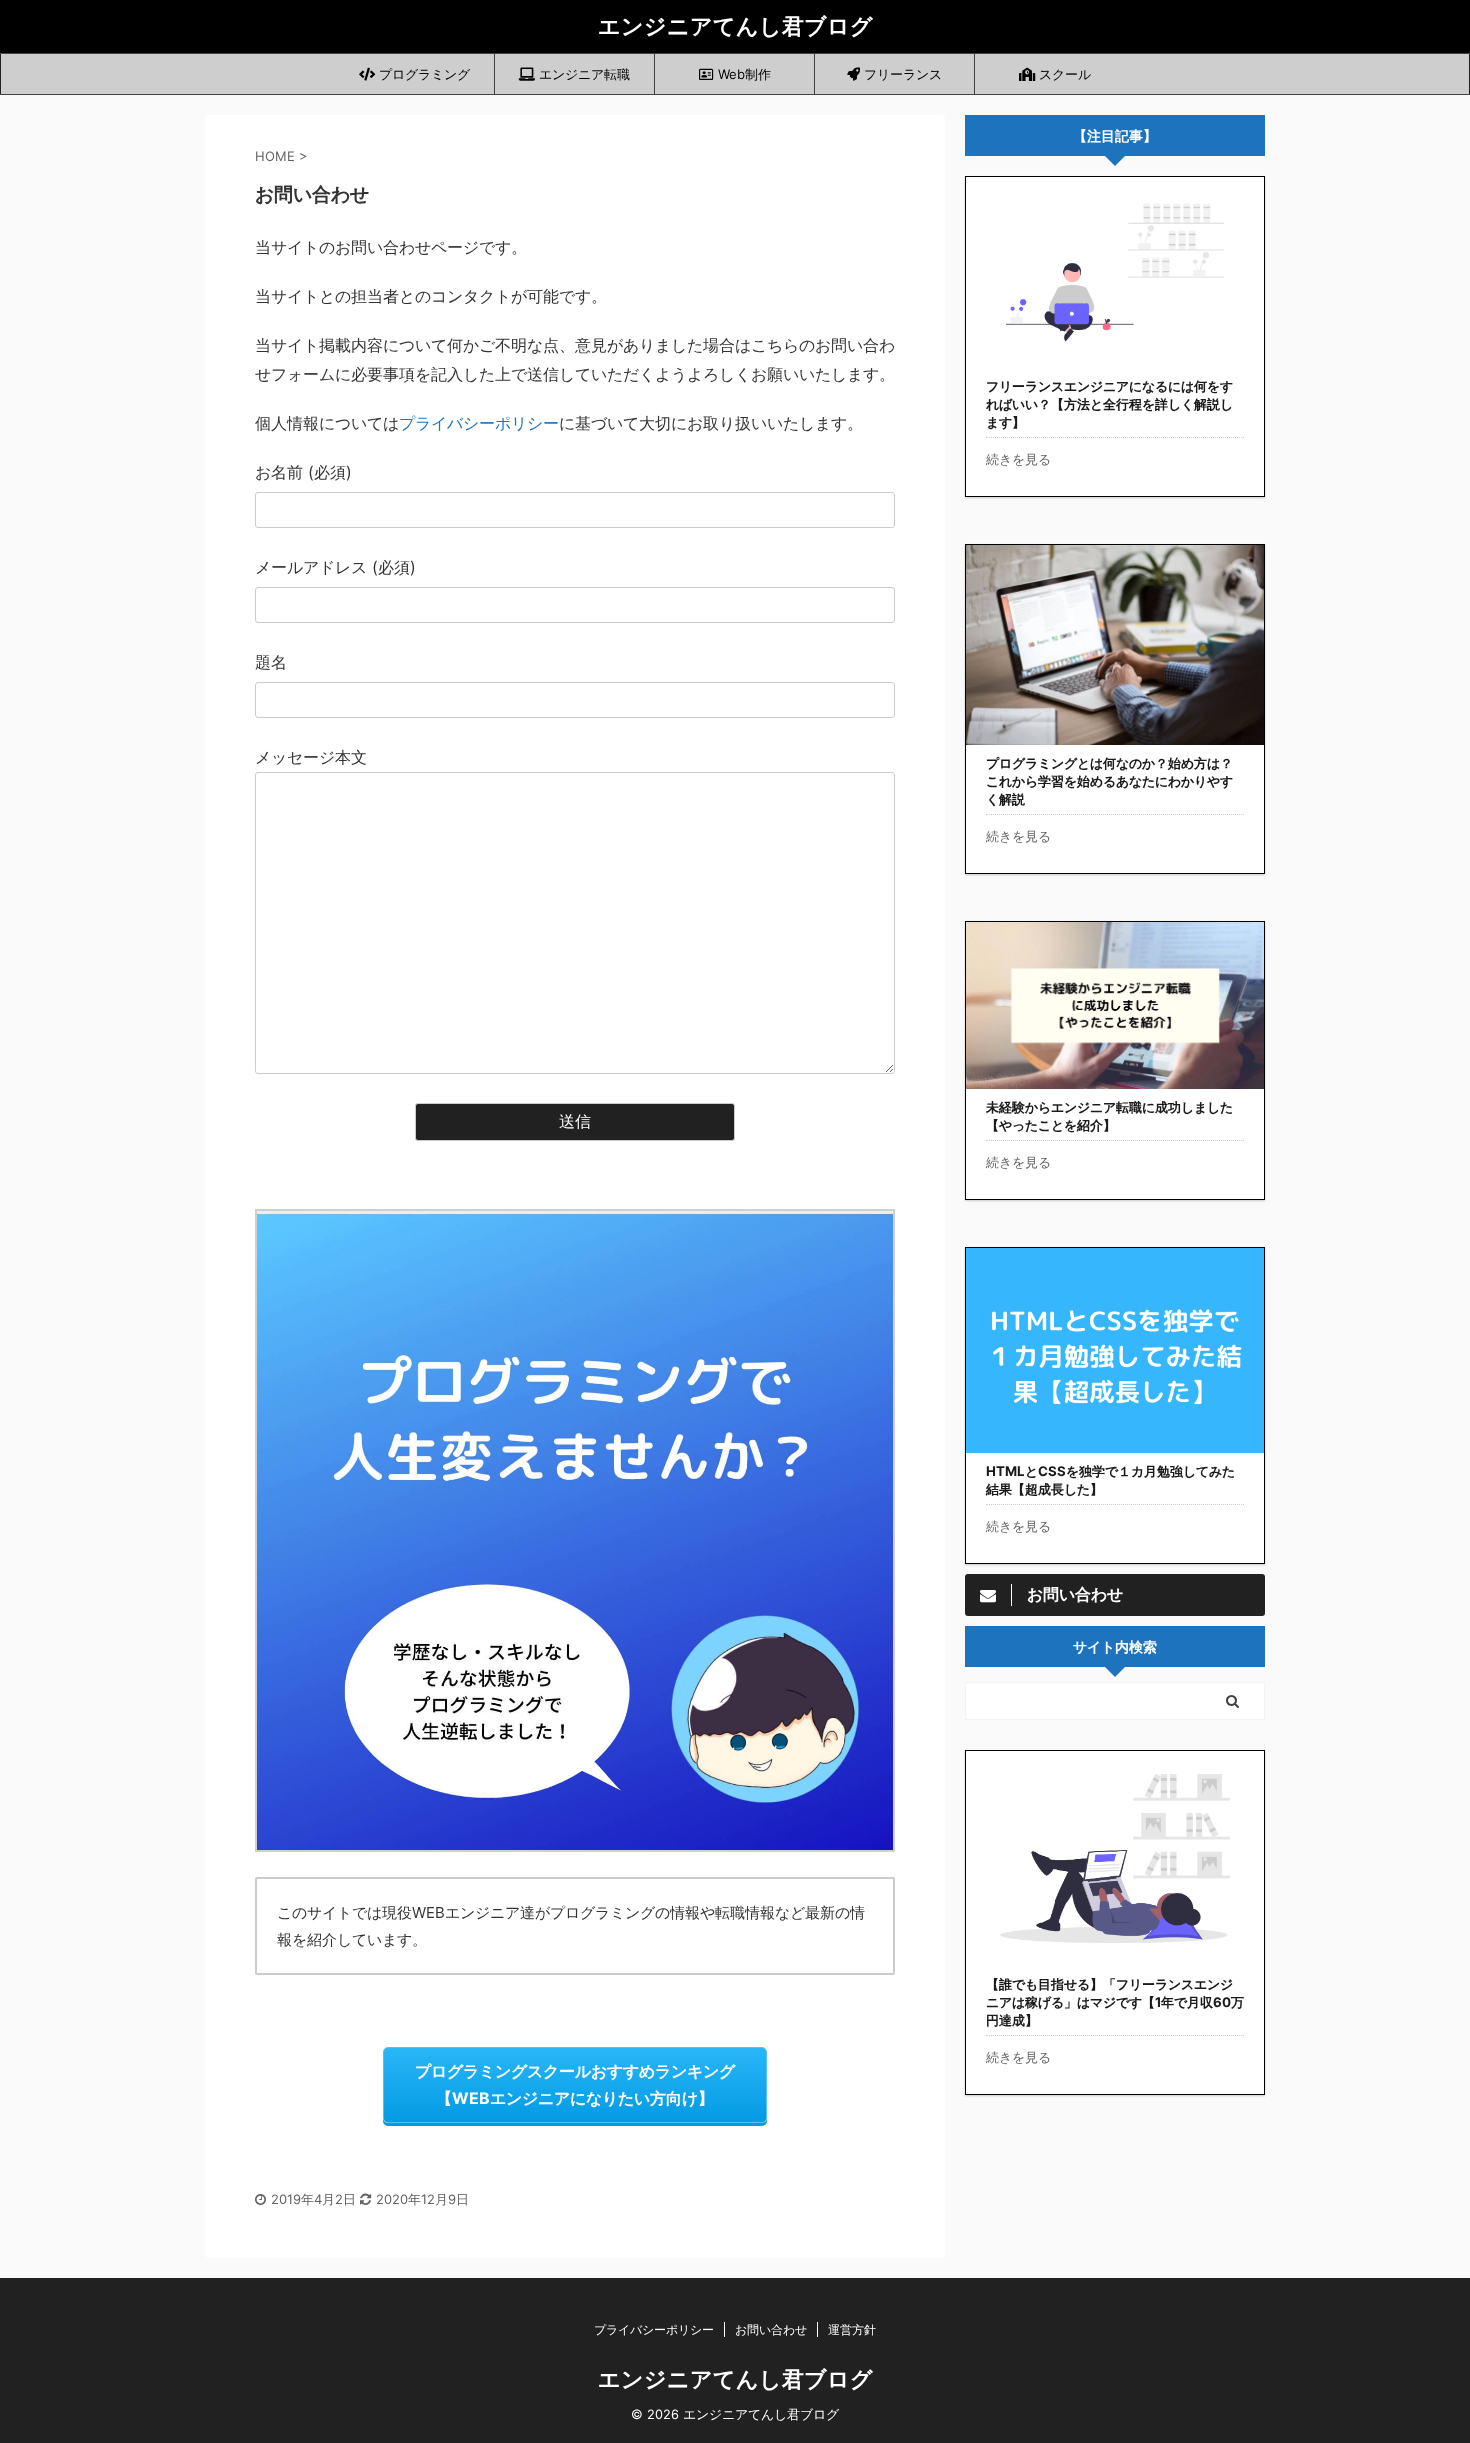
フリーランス (901, 74)
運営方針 (852, 2329)
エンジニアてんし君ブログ (735, 26)
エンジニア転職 (582, 74)
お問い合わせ (771, 2329)
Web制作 (742, 74)
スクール (1063, 74)
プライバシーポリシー (479, 423)
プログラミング (422, 74)
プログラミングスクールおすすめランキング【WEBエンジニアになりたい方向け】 (575, 2084)
